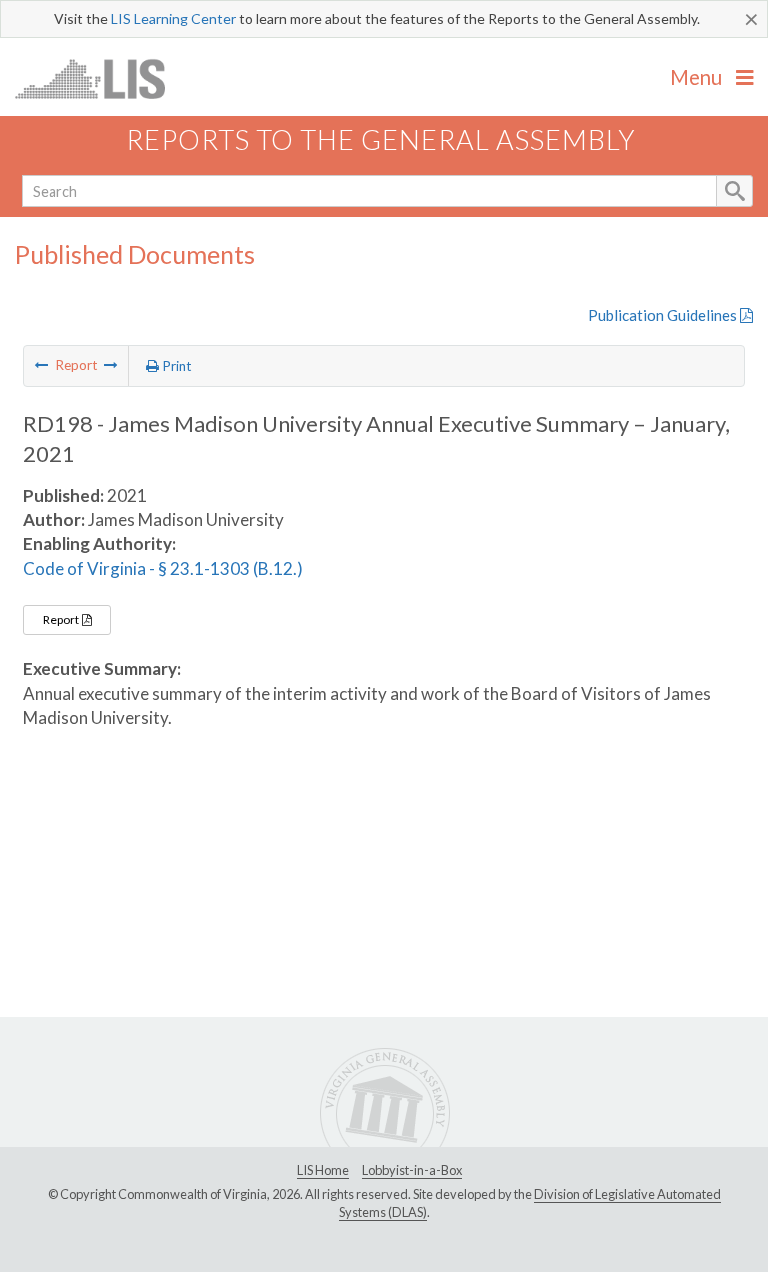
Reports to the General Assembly (381, 139)
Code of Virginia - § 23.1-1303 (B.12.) (163, 568)
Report (62, 619)
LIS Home (323, 1170)
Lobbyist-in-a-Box (412, 1170)
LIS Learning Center (173, 18)
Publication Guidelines (664, 315)
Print (175, 366)
